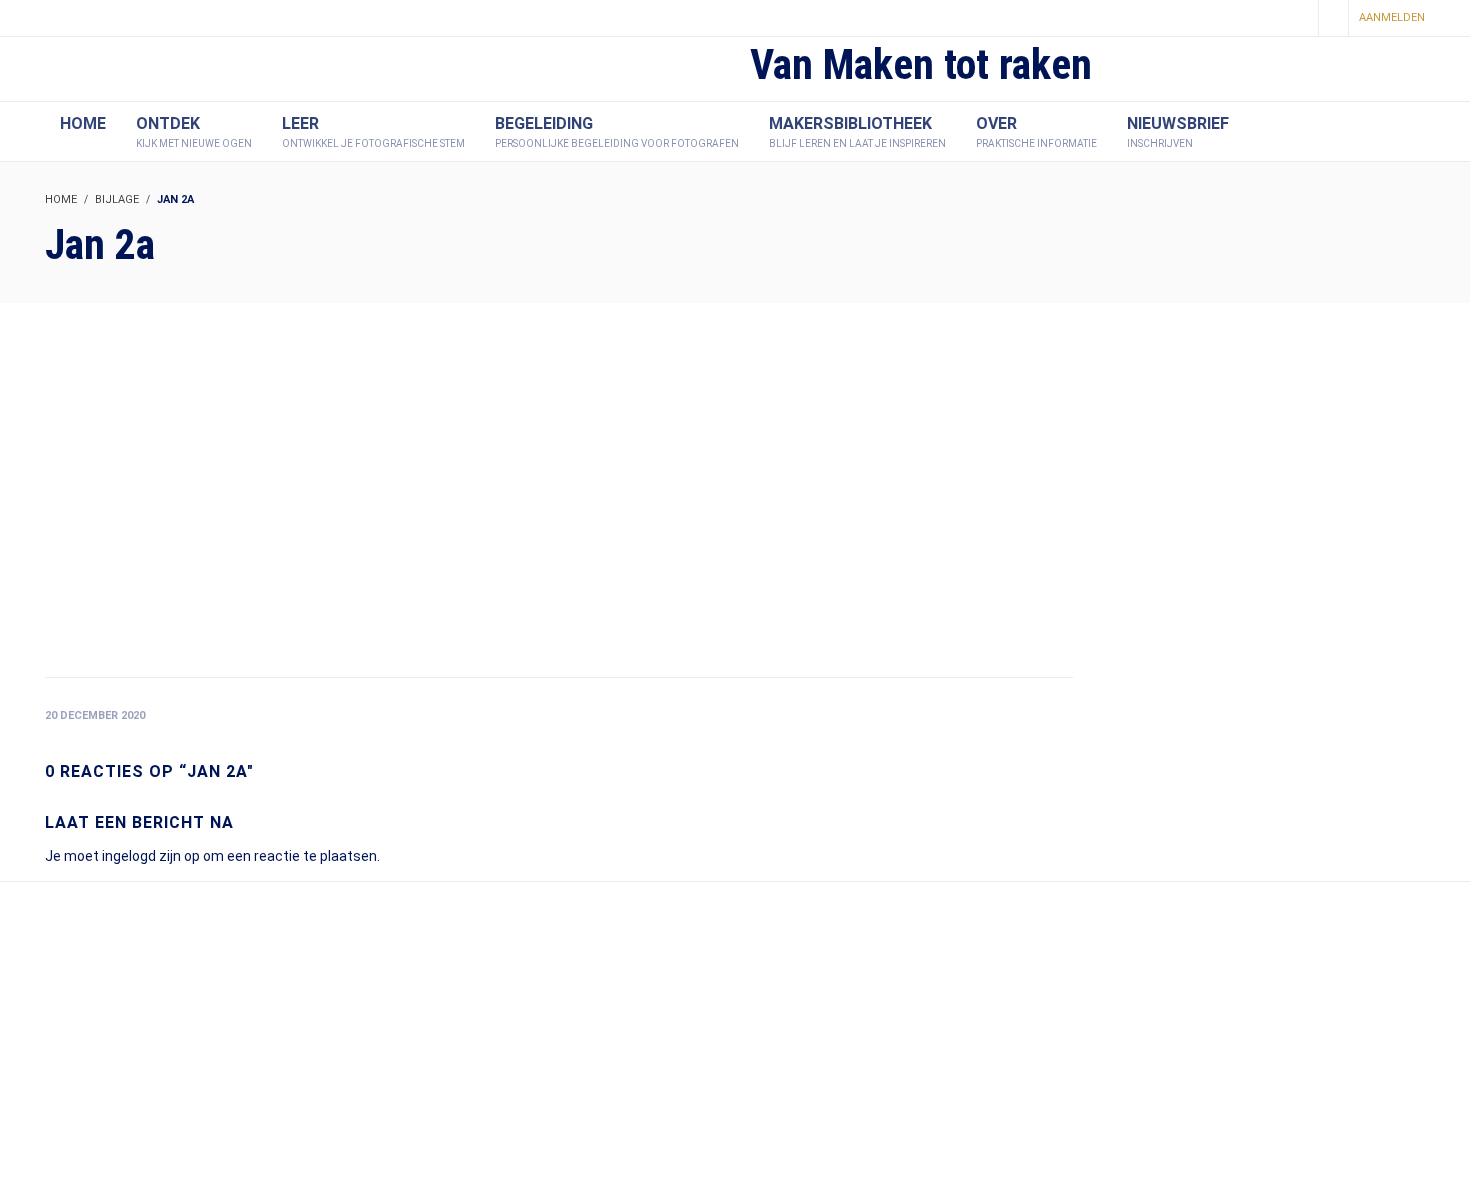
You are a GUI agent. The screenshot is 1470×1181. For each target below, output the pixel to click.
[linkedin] (1296, 19)
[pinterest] (1262, 19)
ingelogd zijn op (151, 856)
